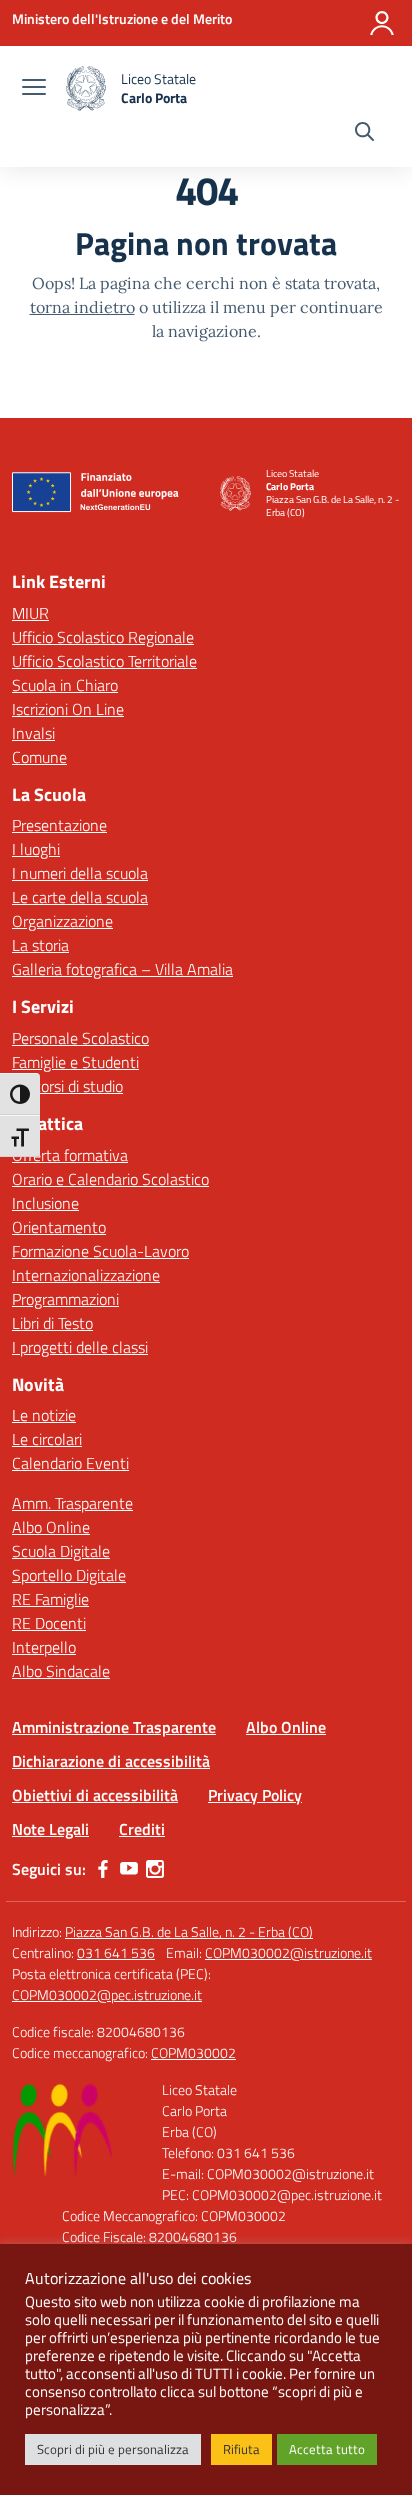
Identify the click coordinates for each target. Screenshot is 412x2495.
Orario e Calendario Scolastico (110, 1179)
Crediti (142, 1829)
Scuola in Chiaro (65, 685)
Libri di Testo (52, 1323)
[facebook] (103, 1869)
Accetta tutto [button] (327, 2449)
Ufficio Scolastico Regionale (103, 637)
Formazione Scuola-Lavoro (100, 1251)
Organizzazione (62, 921)
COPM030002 (193, 2052)
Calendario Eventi (70, 1463)
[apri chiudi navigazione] (34, 89)
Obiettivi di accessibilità (95, 1795)
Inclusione (45, 1203)
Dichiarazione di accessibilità (111, 1761)
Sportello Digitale (69, 1575)
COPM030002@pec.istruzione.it (107, 1994)
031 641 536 (116, 1952)
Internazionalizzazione (86, 1275)
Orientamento (59, 1227)
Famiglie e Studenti (75, 1062)
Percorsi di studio (67, 1086)
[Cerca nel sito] (364, 134)
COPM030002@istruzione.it (288, 1952)
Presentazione (59, 825)
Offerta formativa (70, 1155)
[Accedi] (382, 23)
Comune (39, 757)
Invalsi (33, 733)
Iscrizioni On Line (68, 709)
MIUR (30, 613)
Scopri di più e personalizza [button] (113, 2449)
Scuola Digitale (61, 1551)
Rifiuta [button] (241, 2449)
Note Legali (50, 1829)
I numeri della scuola (80, 873)
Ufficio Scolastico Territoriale (104, 661)
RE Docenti (49, 1623)
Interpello (44, 1647)
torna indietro (82, 307)
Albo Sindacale (61, 1671)
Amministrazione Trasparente (114, 1727)
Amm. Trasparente (72, 1503)
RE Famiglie (50, 1599)
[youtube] (129, 1869)
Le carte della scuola (80, 897)
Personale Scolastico (80, 1038)
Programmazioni (65, 1299)
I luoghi (36, 849)
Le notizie (44, 1415)
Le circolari (47, 1439)
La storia (40, 945)
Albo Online (51, 1527)
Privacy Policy (255, 1795)
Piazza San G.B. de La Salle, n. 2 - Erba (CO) (189, 1931)
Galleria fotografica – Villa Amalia (122, 969)
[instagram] (155, 1869)
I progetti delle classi (80, 1347)
